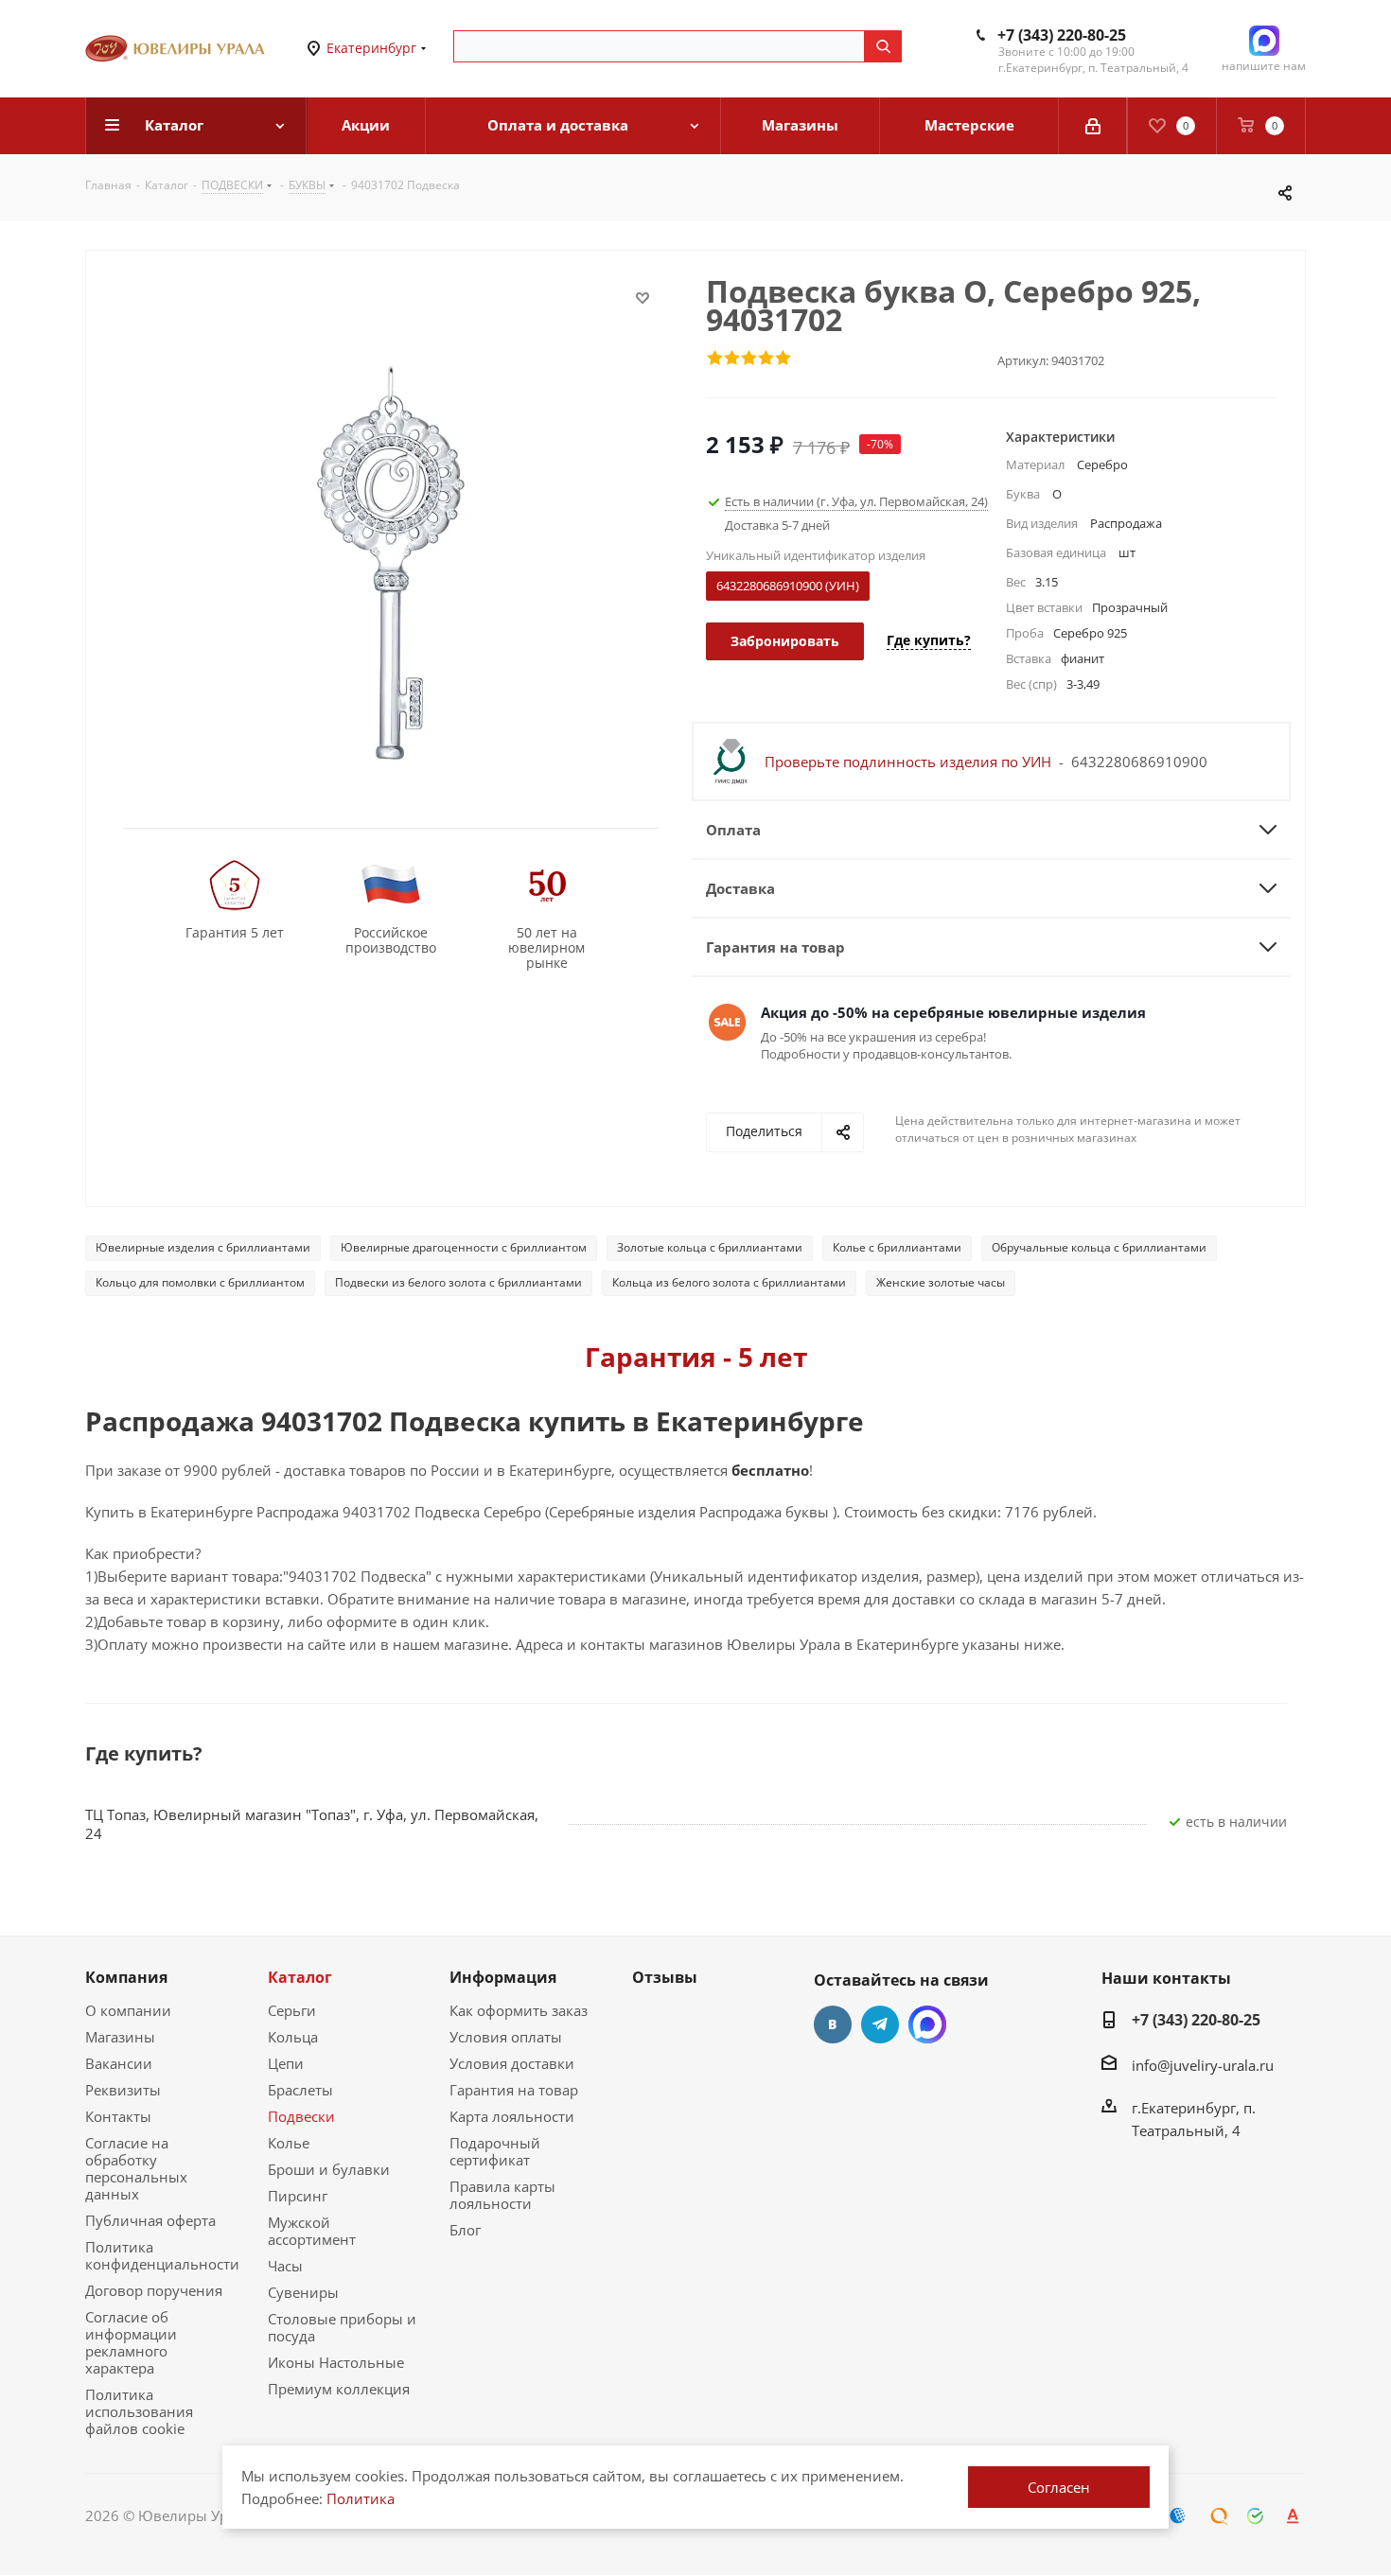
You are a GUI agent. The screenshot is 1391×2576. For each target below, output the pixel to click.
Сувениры (303, 2292)
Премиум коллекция (339, 2389)
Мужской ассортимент (312, 2231)
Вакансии (119, 2063)
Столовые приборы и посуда (342, 2327)
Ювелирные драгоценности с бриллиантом (464, 1247)
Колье (289, 2143)
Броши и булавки (329, 2169)
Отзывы (665, 1977)
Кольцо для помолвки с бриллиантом (200, 1282)
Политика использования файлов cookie (139, 2411)
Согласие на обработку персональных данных (136, 2168)
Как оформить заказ (519, 2010)
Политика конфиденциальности (162, 2255)
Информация (503, 1977)
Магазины (120, 2037)
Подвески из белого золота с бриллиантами (458, 1282)
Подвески (301, 2116)
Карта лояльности (512, 2116)
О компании (128, 2010)
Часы (285, 2266)
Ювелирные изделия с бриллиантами (203, 1247)
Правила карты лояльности (502, 2195)
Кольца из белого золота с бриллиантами (729, 1282)
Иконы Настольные (336, 2362)
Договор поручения (154, 2290)
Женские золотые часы (941, 1282)
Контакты (118, 2116)
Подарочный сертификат (495, 2151)
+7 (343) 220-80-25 (1062, 35)
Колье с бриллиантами (897, 1247)
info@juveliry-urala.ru (1203, 2064)
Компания (126, 1977)
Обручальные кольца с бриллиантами (1099, 1247)
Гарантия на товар (514, 2090)
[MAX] (927, 2024)
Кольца (293, 2037)
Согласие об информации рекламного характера (131, 2342)
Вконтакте (833, 2024)
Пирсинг (298, 2196)
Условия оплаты (506, 2037)
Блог (465, 2230)
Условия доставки (512, 2063)
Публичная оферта (150, 2220)
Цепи (286, 2063)
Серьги (292, 2010)
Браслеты (300, 2090)
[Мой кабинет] (1093, 126)
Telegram (880, 2024)
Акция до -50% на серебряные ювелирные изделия (953, 1012)
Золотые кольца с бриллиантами (710, 1247)
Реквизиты (123, 2090)
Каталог (300, 1977)
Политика (361, 2498)
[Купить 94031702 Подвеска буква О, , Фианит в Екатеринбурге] (391, 561)
